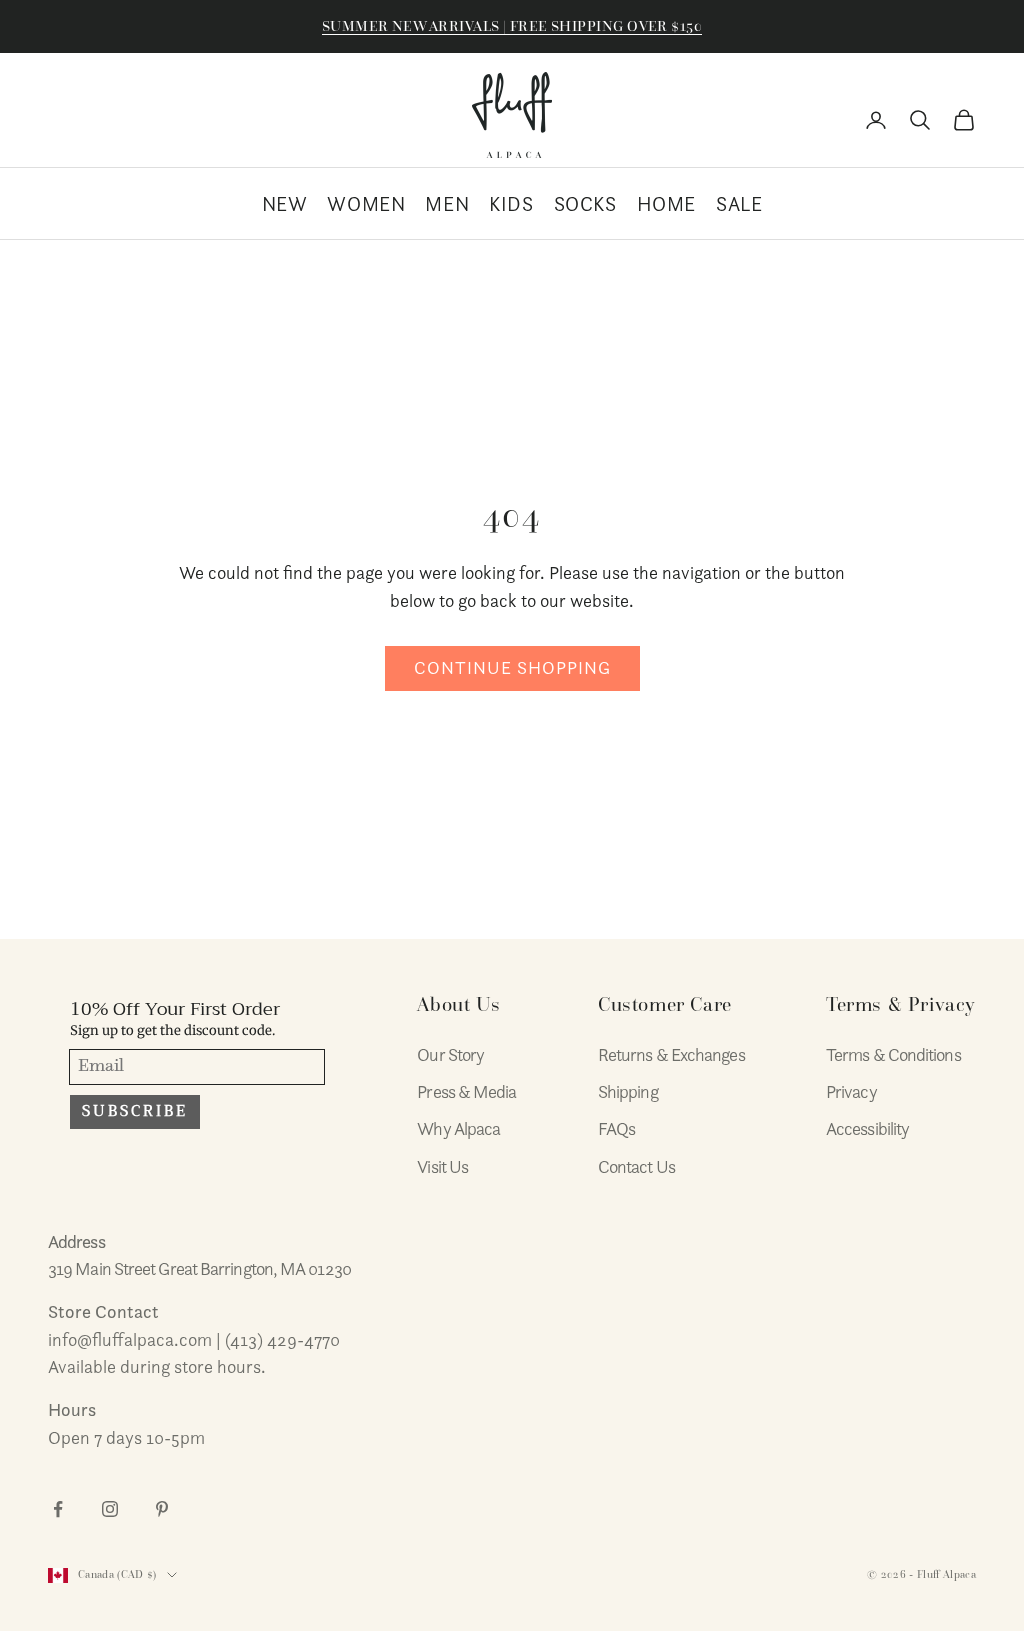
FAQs (616, 1128)
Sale (739, 204)
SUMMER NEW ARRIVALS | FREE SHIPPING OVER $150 (512, 26)
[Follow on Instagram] (110, 1509)
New (285, 204)
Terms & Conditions (893, 1054)
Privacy (851, 1091)
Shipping (628, 1091)
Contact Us (636, 1166)
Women (366, 204)
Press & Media (466, 1091)
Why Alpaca (458, 1128)
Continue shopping (512, 667)
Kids (511, 204)
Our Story (450, 1054)
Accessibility (867, 1128)
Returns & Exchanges (671, 1054)
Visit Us (442, 1166)
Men (447, 204)
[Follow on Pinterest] (162, 1509)
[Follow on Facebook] (58, 1509)
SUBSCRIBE (135, 1111)
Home (666, 204)
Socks (585, 204)
